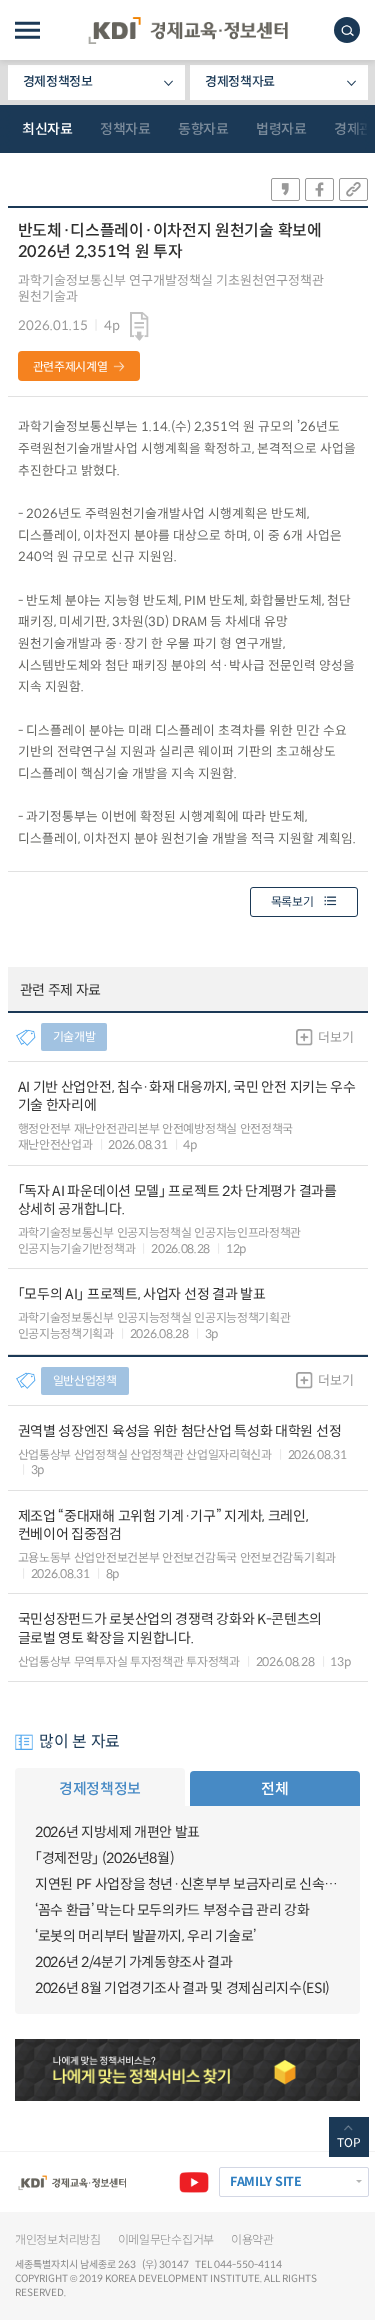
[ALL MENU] (27, 30)
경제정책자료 (240, 81)
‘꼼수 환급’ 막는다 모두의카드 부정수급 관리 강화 (172, 1910)
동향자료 (203, 129)
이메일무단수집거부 (166, 2239)
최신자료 (47, 129)
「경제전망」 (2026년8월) (104, 1858)
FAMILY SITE (266, 2182)
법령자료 (281, 129)
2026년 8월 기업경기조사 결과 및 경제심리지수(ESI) (182, 1988)
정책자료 (125, 129)
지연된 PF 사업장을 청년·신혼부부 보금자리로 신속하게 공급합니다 (187, 1884)
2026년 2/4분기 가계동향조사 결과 (134, 1962)
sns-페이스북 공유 (319, 189)
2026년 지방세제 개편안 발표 (117, 1832)
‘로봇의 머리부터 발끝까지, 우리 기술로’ (145, 1936)
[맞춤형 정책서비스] (187, 2070)
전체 (274, 1788)
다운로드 (139, 326)
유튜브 (194, 2182)
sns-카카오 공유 (285, 189)
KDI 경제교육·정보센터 (188, 30)
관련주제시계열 (70, 366)
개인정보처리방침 (58, 2239)
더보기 (335, 1037)
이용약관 (252, 2239)
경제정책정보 (58, 81)
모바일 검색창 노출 (347, 30)
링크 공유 (353, 189)
